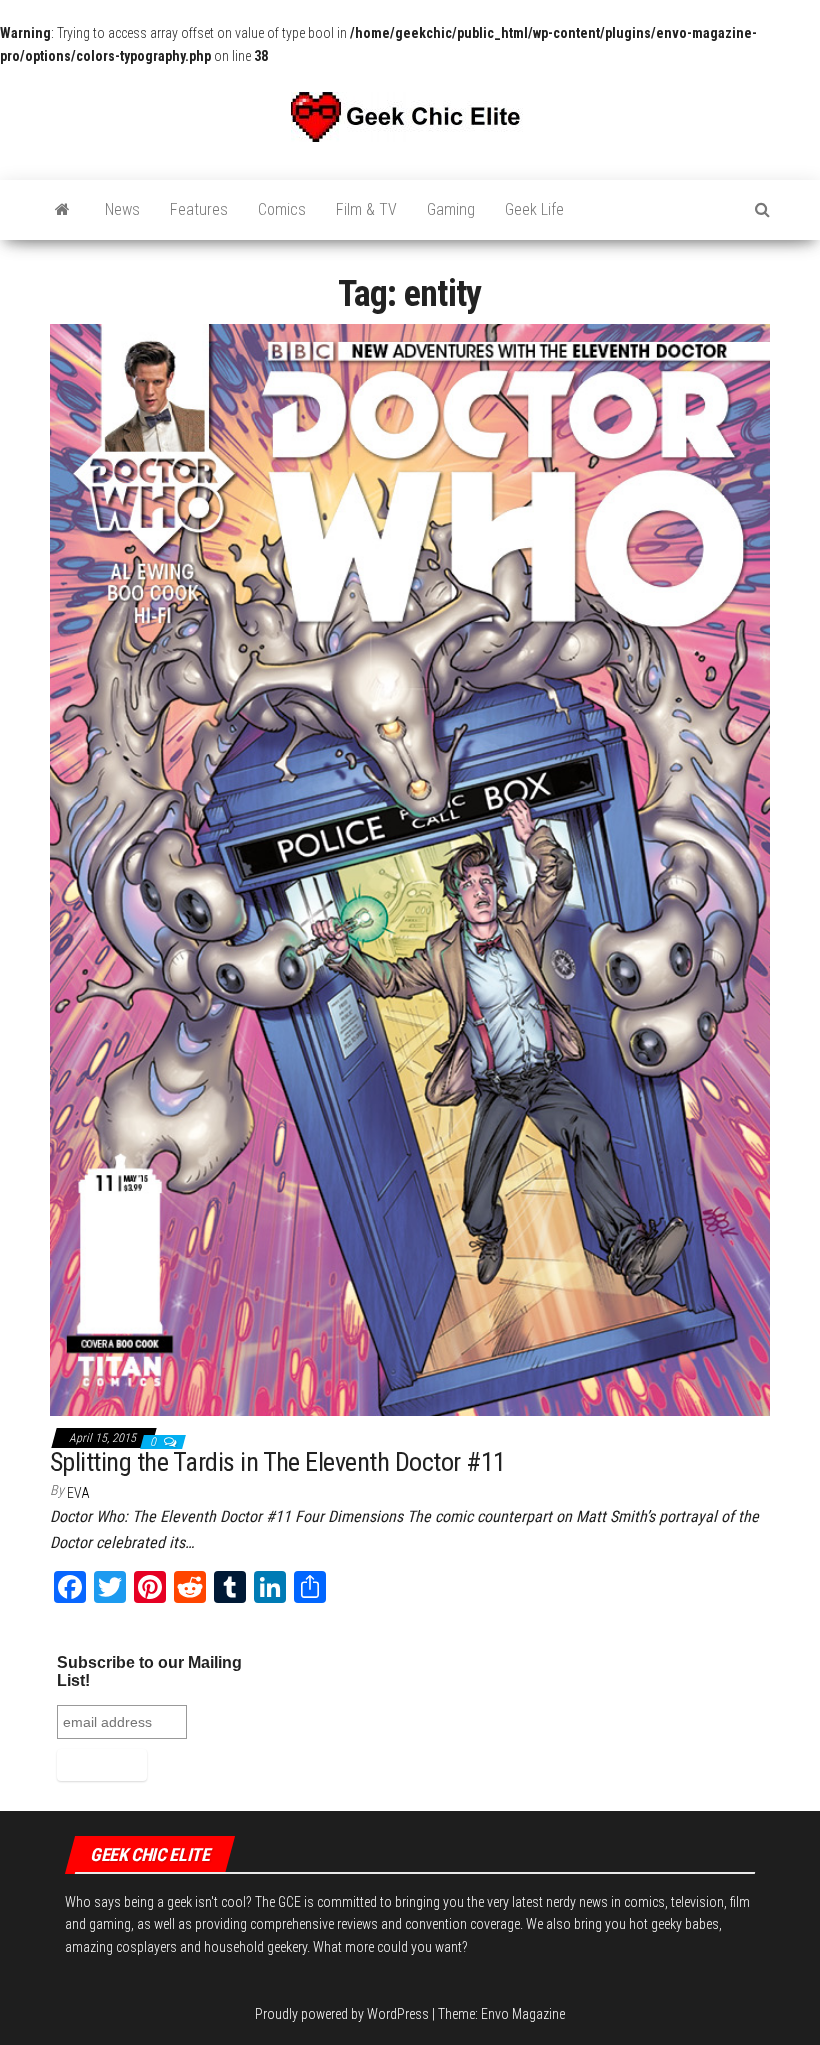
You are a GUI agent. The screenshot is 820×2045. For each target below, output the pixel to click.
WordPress (398, 2014)
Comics (282, 209)
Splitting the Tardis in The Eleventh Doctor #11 (278, 1462)
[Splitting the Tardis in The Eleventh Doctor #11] (410, 869)
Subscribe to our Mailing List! (149, 1671)
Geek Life (534, 209)
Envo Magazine (523, 2014)
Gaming (451, 209)
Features (199, 209)
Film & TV (366, 209)
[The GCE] (62, 210)
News (122, 209)
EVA (78, 1493)
